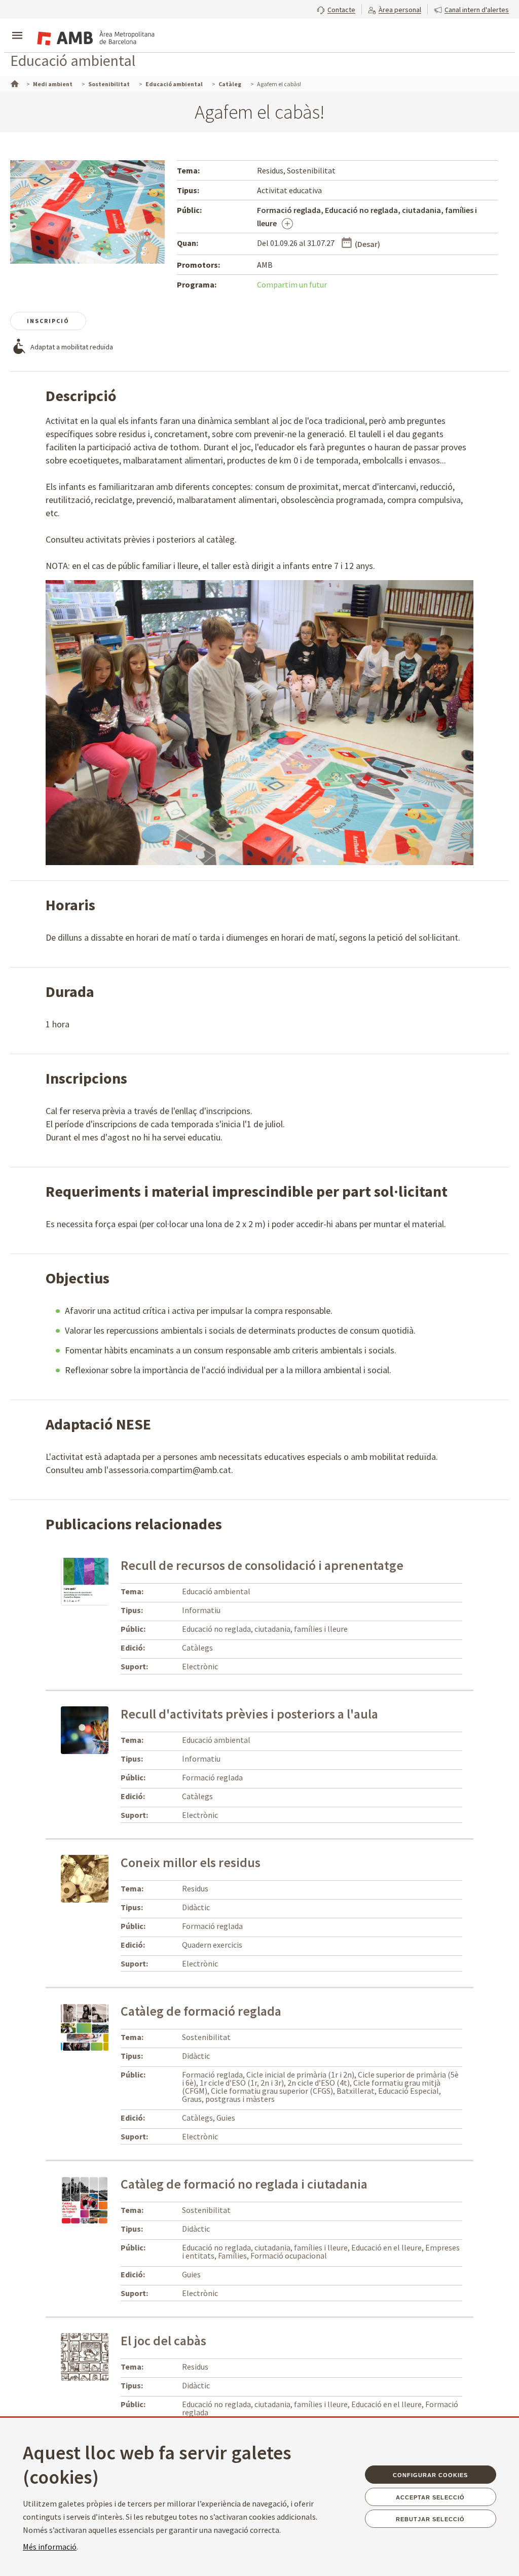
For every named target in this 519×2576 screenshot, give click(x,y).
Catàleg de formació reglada (201, 2011)
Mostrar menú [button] (17, 27)
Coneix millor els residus (191, 1862)
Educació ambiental (73, 60)
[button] (336, 9)
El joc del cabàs (163, 2340)
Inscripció (48, 321)
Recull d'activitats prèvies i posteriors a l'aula (249, 1714)
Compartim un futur (292, 284)
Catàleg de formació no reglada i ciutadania (244, 2184)
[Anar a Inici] (14, 83)
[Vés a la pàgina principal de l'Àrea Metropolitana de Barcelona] (94, 37)
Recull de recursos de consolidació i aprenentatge (262, 1565)
